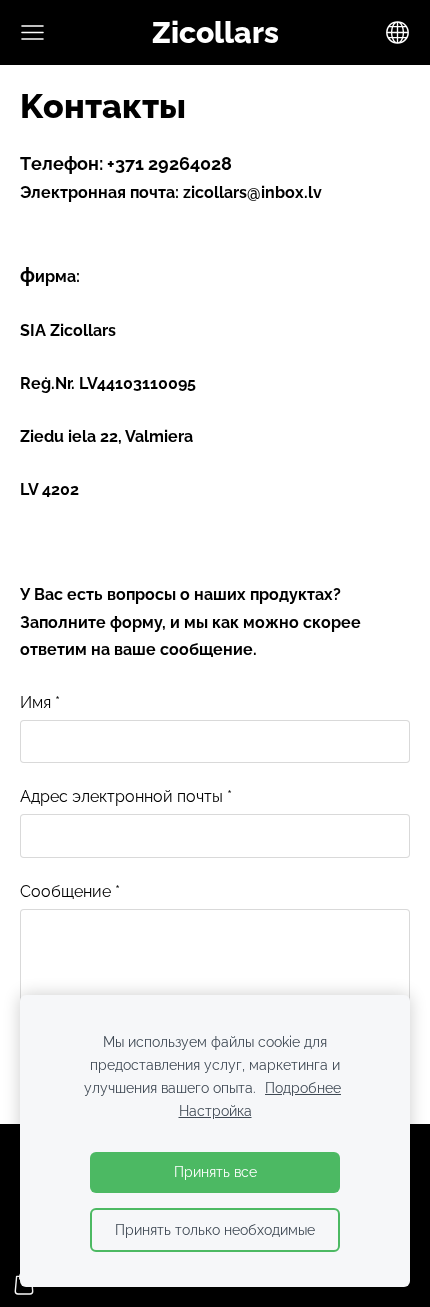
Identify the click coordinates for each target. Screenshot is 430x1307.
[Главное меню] (32, 32)
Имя (40, 702)
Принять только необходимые (215, 1229)
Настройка (215, 1110)
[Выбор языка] (397, 32)
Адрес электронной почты (126, 796)
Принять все (215, 1171)
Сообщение (70, 891)
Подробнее (303, 1087)
